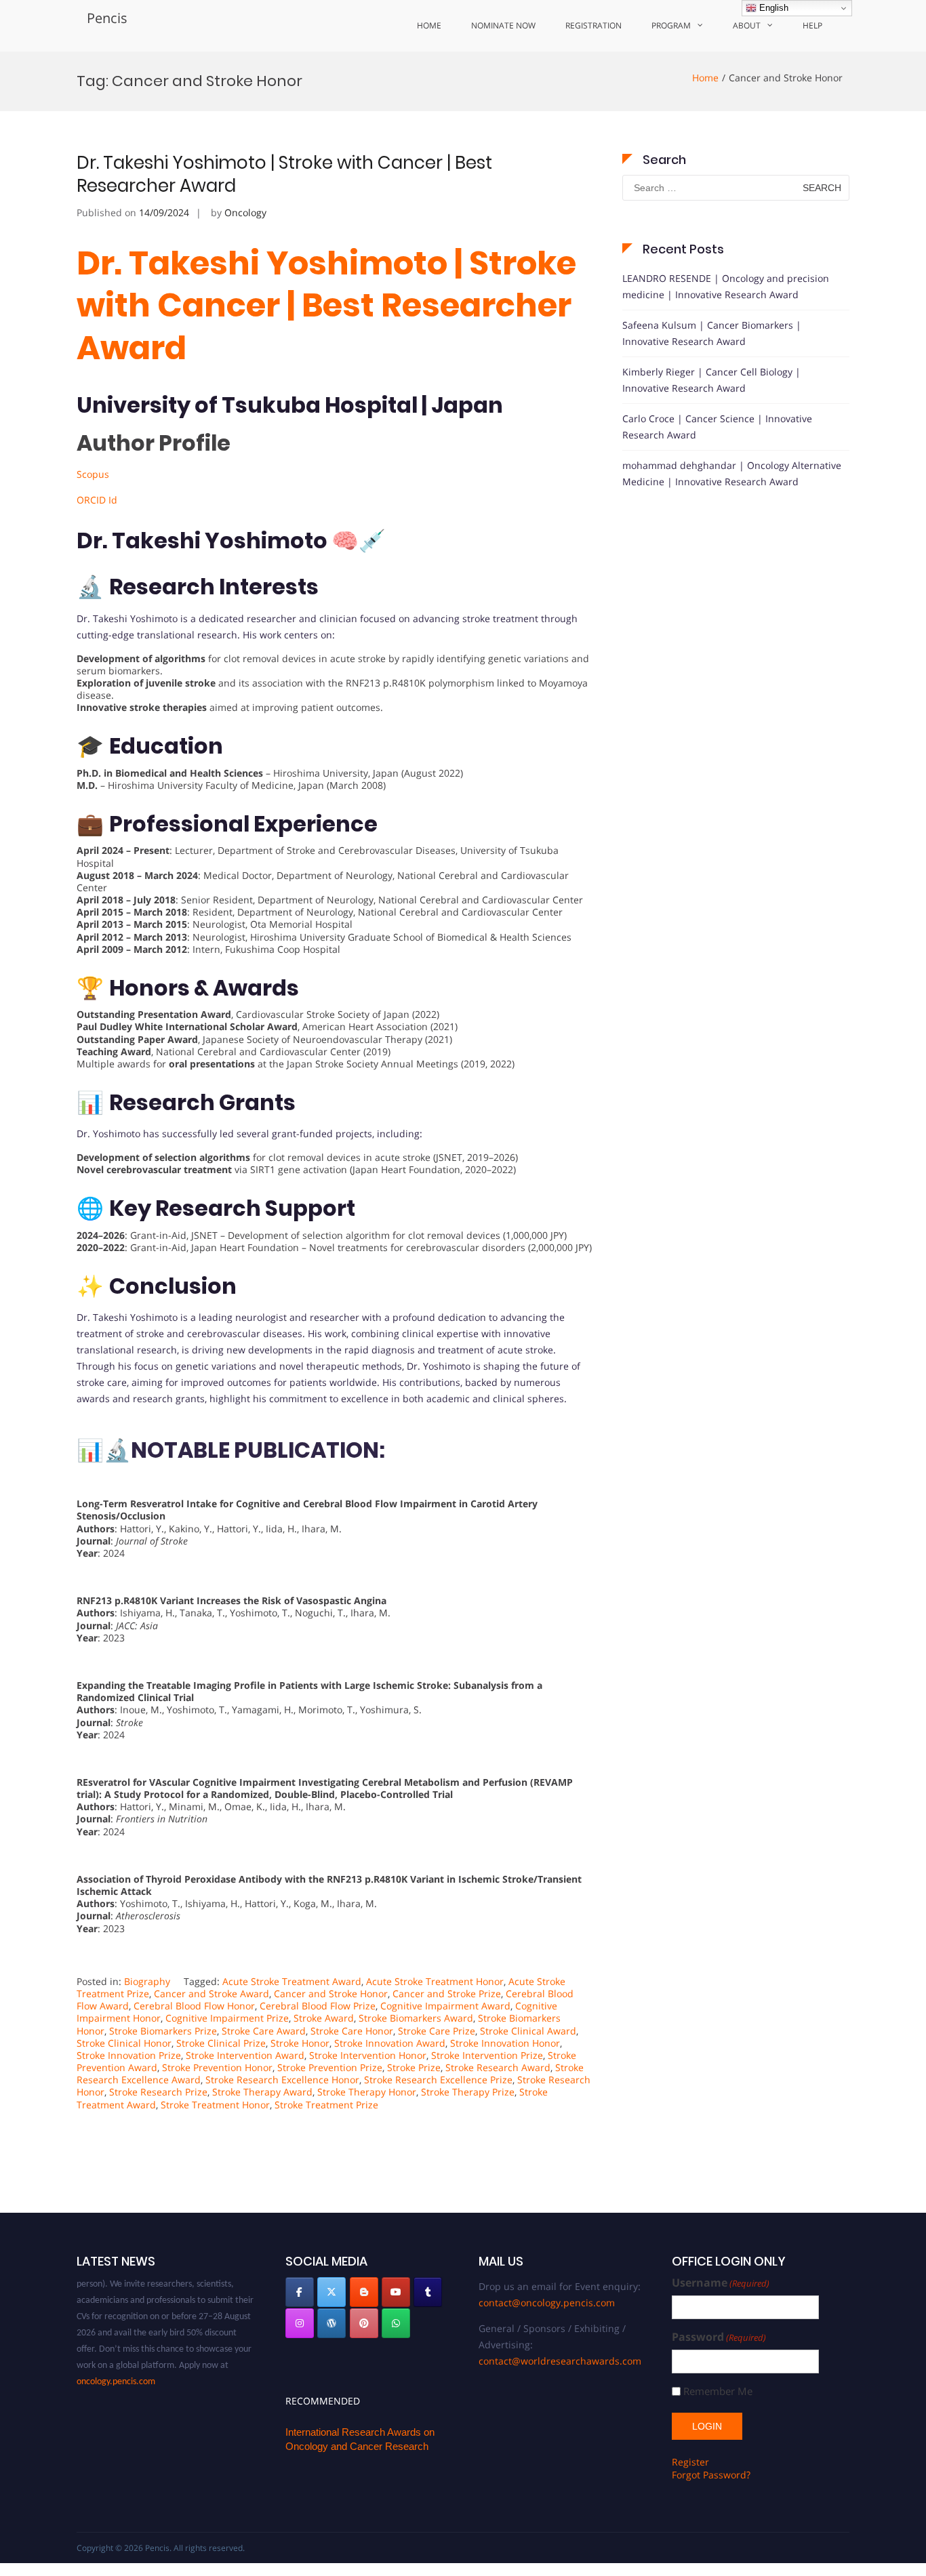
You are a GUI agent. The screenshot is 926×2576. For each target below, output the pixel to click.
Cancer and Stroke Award (212, 1994)
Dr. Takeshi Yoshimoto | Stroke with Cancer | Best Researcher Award (284, 174)
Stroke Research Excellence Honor (282, 2080)
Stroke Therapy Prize (468, 2092)
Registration (593, 25)
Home (429, 25)
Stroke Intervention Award (245, 2055)
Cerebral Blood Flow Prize (318, 2006)
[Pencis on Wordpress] (331, 2323)
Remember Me (718, 2391)
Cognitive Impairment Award (445, 2006)
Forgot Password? (711, 2475)
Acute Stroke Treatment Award (292, 1981)
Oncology (245, 212)
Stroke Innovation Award (390, 2043)
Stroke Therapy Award (262, 2092)
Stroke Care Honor (352, 2031)
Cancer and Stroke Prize (447, 1994)
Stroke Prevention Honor (217, 2067)
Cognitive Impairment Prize (227, 2018)
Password (719, 2337)
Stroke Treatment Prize (326, 2105)
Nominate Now (503, 25)
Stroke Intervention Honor (368, 2055)
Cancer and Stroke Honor (331, 1994)
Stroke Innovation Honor (505, 2043)
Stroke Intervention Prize (487, 2055)
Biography (147, 1981)
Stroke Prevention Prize (330, 2067)
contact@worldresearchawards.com (560, 2361)
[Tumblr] (428, 2292)
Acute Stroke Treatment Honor (435, 1981)
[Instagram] (300, 2323)
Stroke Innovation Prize (129, 2055)
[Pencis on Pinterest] (364, 2323)
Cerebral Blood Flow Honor (194, 2006)
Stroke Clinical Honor (124, 2043)
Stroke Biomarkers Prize (163, 2031)
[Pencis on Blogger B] (364, 2292)
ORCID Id (97, 500)
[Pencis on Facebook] (300, 2292)
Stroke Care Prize (437, 2031)
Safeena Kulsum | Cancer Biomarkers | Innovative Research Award (712, 333)
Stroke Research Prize (158, 2092)
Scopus (93, 474)
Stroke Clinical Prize (221, 2043)
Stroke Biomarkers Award (416, 2018)
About (747, 25)
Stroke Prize (414, 2067)
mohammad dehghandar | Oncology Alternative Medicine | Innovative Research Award (732, 473)
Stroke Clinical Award (528, 2031)
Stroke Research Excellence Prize (438, 2080)
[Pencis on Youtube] (396, 2292)
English (772, 8)
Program (671, 25)
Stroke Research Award (498, 2067)
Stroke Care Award (264, 2031)
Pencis (107, 18)
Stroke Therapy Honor (367, 2092)
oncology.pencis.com (116, 2365)
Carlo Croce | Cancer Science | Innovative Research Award (717, 427)
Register (690, 2462)
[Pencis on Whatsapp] (396, 2323)
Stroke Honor (300, 2043)
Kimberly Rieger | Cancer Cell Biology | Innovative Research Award (711, 380)
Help (812, 25)
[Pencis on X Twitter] (331, 2292)
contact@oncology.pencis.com (547, 2303)
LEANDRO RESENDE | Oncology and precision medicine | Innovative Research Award (726, 286)
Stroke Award (324, 2018)
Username (721, 2283)
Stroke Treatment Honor (215, 2105)
